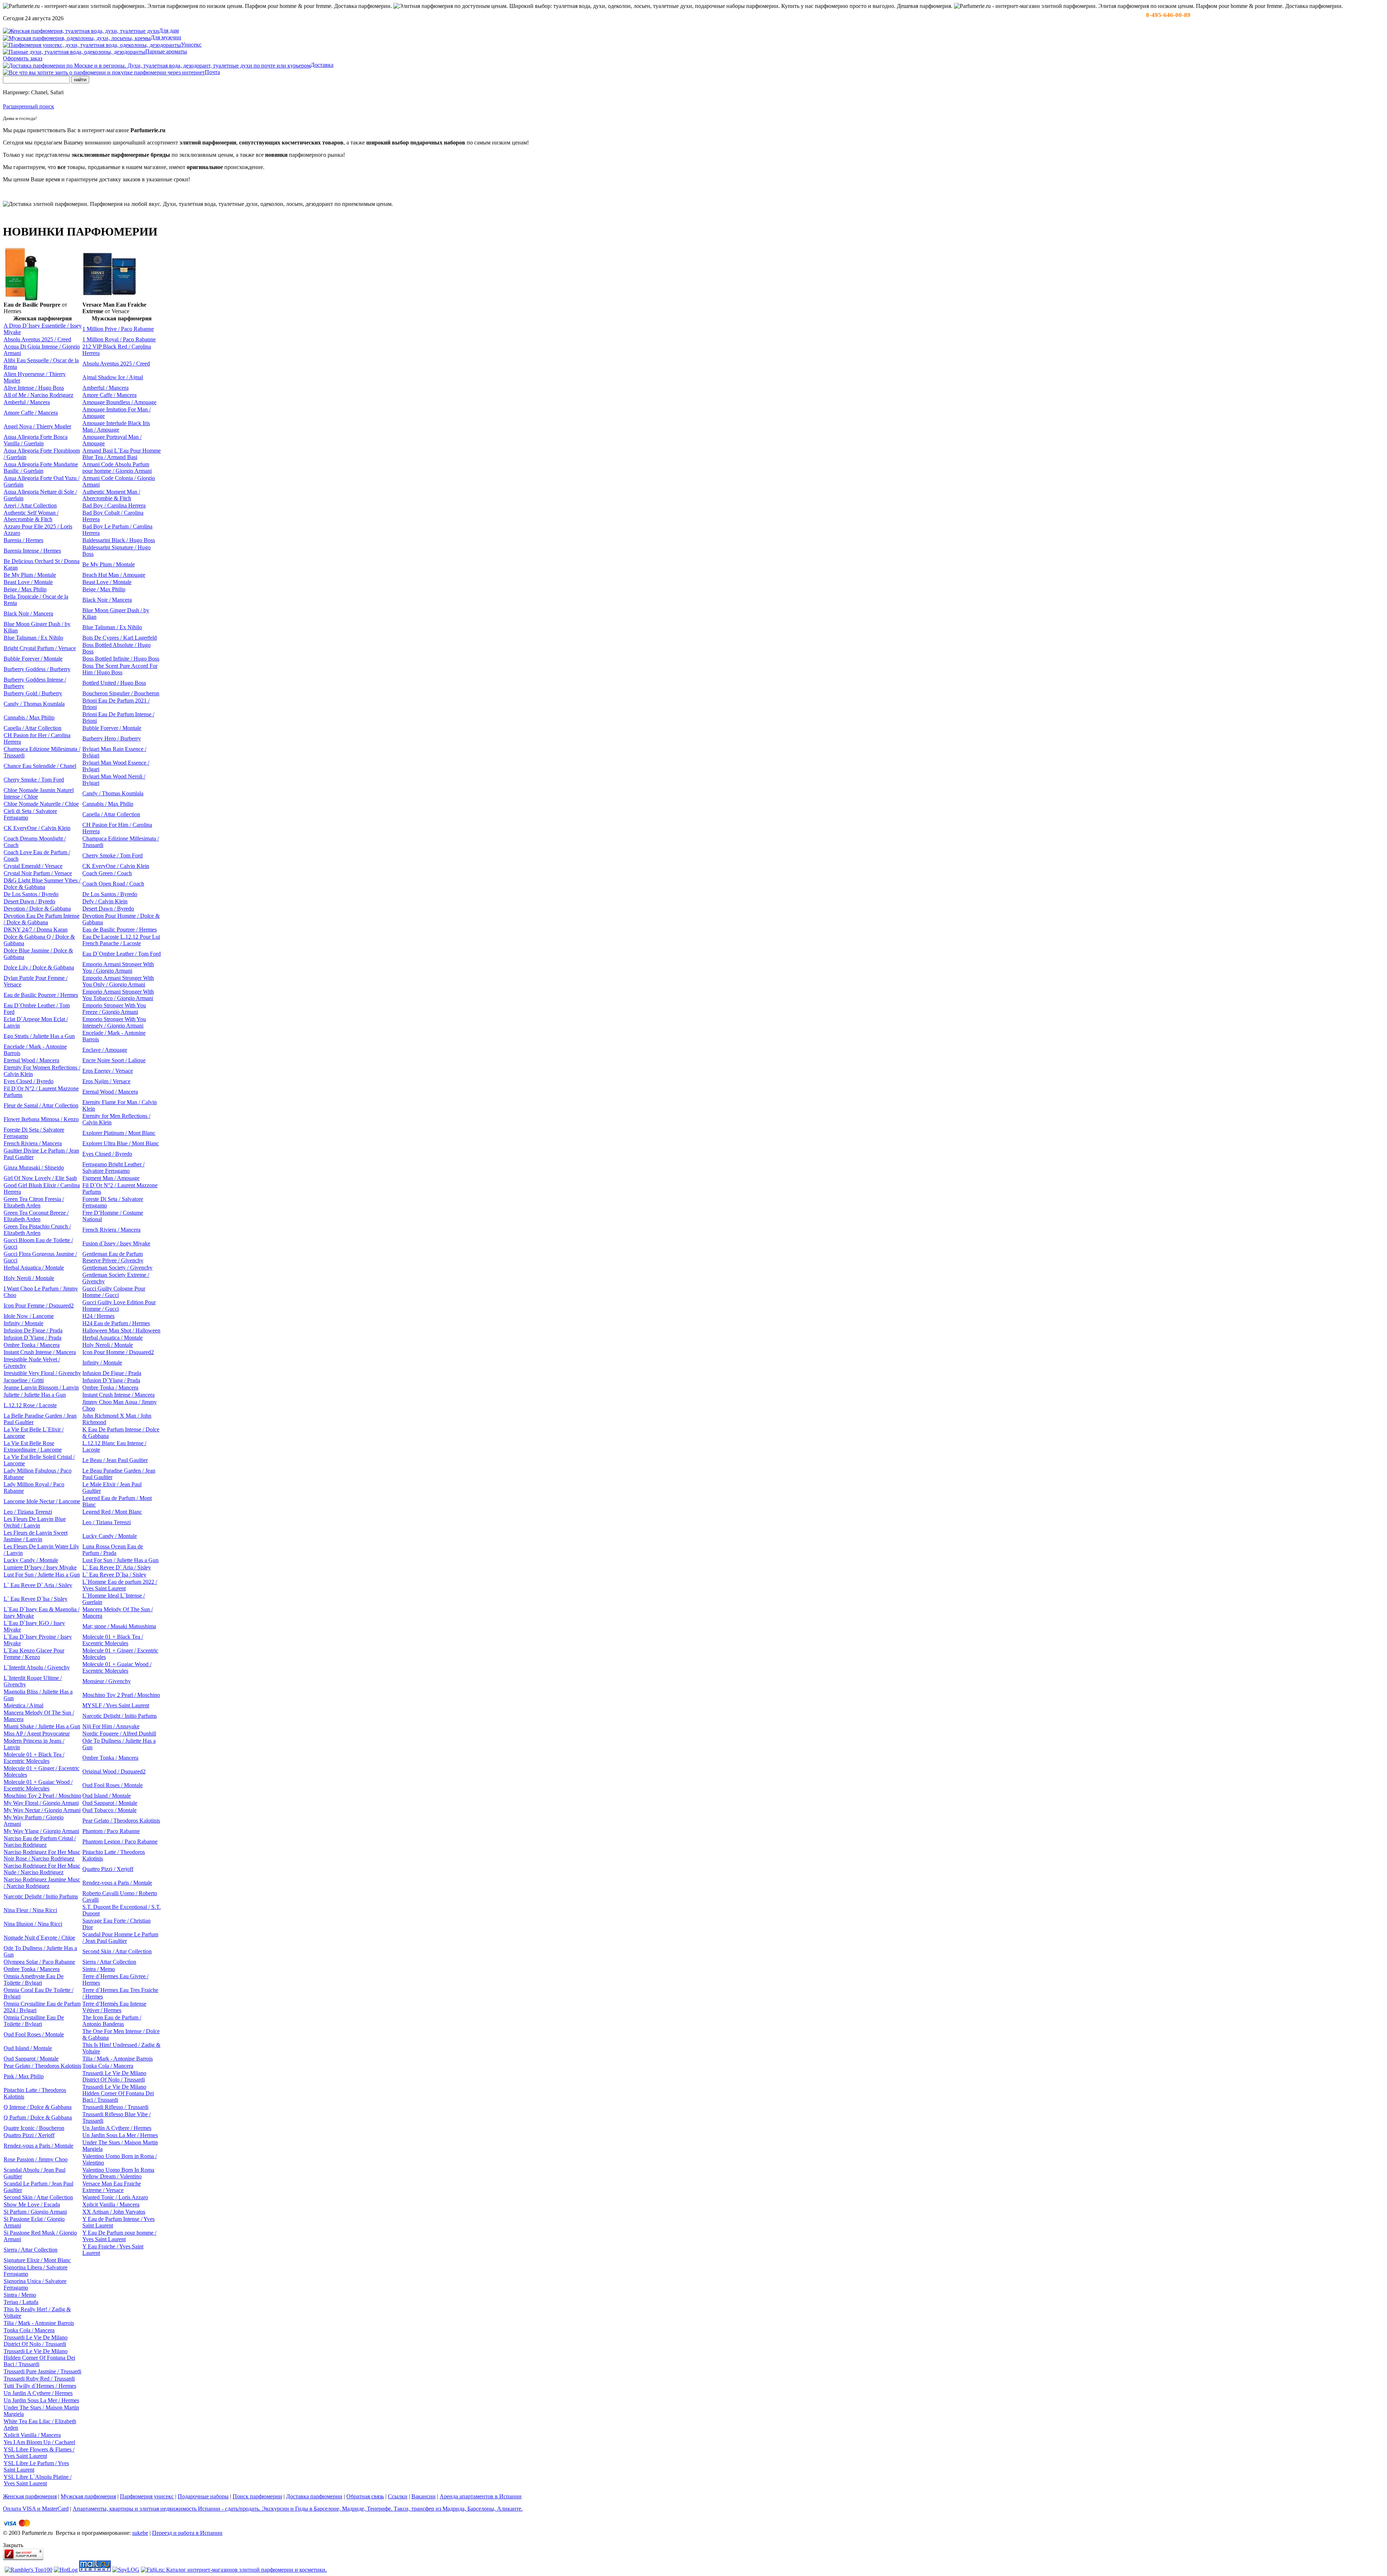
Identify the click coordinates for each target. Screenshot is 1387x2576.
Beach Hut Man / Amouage (114, 575)
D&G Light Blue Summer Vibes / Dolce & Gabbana (42, 884)
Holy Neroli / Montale (29, 1278)
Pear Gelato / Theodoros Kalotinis (121, 1821)
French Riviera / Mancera (33, 1143)
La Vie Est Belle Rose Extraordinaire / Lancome (33, 1446)
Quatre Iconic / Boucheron (34, 2128)
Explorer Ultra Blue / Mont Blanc (121, 1143)
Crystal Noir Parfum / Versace (38, 873)
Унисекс (191, 45)
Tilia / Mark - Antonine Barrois (118, 2059)
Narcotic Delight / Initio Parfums (120, 1716)
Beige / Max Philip (25, 589)
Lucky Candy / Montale (110, 1536)
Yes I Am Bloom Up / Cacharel (39, 2442)
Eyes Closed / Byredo (29, 1081)
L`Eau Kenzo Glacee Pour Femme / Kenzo (34, 1654)
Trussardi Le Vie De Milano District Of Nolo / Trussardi (114, 2076)
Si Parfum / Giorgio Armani (35, 2212)
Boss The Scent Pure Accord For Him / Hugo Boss (120, 669)
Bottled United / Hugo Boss (114, 683)
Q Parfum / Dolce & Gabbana (38, 2117)
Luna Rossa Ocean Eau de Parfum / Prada (113, 1550)
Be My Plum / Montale (109, 564)
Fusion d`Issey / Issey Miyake (116, 1243)
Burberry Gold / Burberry (33, 693)
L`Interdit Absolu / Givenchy (37, 1667)
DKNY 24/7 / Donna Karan (36, 930)
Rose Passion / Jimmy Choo (36, 2159)
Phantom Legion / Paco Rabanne (120, 1842)
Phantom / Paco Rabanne (111, 1831)
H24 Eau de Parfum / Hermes (116, 1323)
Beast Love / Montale (28, 582)
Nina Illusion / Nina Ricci (33, 1924)
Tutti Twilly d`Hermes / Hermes (40, 2386)
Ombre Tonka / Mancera (32, 1345)
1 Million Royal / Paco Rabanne (119, 339)
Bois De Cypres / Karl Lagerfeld (120, 638)
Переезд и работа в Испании (187, 2533)
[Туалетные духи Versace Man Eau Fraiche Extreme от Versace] (109, 293)
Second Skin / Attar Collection (117, 1951)
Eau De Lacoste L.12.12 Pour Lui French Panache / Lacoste (121, 940)
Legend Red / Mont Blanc (112, 1512)
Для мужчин (166, 37)
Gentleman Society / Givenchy (117, 1268)
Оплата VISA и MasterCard (36, 2509)
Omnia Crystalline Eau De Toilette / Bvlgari (34, 2021)
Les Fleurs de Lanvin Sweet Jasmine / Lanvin (36, 1536)
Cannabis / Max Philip (29, 718)
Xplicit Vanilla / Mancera (111, 2205)
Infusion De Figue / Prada (33, 1330)
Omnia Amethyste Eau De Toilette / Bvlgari (34, 1979)
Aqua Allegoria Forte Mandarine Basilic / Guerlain (41, 468)
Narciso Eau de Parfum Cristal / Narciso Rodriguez (40, 1842)
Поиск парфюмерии (257, 2496)
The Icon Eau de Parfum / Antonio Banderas (112, 2021)
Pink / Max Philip (24, 2076)
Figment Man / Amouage (111, 1178)
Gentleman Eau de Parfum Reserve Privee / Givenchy (113, 1257)
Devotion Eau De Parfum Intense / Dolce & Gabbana (42, 919)
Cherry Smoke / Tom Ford (34, 780)
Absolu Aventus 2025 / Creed (37, 339)
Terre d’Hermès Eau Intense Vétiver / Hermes (114, 2007)
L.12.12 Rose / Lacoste (30, 1405)
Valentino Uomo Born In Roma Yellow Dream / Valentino (118, 2173)
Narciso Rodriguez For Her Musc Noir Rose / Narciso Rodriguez (42, 1855)
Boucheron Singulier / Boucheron (121, 693)
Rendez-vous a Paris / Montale (117, 1883)
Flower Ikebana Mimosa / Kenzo (41, 1119)
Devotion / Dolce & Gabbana (37, 909)
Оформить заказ (23, 58)
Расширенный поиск (29, 106)
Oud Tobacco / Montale (109, 1810)
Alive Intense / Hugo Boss (34, 388)
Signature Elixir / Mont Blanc (37, 2260)
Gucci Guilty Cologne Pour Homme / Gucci (114, 1292)
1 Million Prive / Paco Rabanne (118, 329)
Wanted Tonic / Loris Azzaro (115, 2197)
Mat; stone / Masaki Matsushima (119, 1626)
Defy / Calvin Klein (105, 901)
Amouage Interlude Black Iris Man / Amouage (116, 426)
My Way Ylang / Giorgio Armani (41, 1831)
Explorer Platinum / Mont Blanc (119, 1133)
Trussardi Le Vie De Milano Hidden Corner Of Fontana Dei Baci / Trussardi (118, 2093)
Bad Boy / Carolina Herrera (114, 505)
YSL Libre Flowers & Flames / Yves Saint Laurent (39, 2453)
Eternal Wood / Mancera (31, 1060)
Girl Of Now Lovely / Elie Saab (40, 1178)
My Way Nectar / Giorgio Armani (42, 1810)
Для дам (169, 31)
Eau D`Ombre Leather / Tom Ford (122, 954)
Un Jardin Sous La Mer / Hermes (120, 2135)
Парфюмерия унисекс (147, 2496)
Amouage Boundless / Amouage (119, 402)
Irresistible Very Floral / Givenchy (42, 1373)
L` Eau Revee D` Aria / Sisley (117, 1567)
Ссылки (398, 2496)
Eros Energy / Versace (108, 1071)
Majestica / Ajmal (23, 1705)
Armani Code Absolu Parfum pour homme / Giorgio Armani (117, 468)
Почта (212, 72)
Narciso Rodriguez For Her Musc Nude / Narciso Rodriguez (42, 1869)
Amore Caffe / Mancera (109, 395)
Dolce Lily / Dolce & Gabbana (39, 967)
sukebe (140, 2533)
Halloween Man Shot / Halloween (121, 1330)
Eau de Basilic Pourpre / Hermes (120, 930)
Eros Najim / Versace (106, 1081)
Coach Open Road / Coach (113, 884)
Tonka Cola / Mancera (108, 2066)
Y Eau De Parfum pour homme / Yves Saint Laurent (119, 2236)
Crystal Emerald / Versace (33, 866)
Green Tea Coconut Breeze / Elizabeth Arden (36, 1216)
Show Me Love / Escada (32, 2205)
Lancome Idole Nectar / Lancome (42, 1501)
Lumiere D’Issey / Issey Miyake (40, 1567)
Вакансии (424, 2496)
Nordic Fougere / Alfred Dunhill (119, 1734)
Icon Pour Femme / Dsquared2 (39, 1306)
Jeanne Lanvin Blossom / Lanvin (41, 1388)
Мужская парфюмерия (88, 2496)
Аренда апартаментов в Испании (481, 2496)
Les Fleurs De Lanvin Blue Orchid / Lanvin (35, 1522)
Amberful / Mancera (105, 388)
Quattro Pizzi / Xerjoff (108, 1869)
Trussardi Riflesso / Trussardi (115, 2107)
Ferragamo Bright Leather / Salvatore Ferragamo (113, 1168)
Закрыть (13, 2545)
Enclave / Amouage (105, 1050)
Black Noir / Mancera (107, 600)
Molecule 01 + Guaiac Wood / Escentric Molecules (117, 1667)
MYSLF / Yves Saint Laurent (116, 1705)
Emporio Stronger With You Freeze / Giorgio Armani (114, 1009)
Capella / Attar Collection (33, 728)
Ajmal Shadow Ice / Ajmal (113, 377)
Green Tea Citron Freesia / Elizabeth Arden (34, 1202)
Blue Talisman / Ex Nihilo (112, 627)
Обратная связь (365, 2496)
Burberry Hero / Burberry (112, 738)
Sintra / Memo (99, 1969)
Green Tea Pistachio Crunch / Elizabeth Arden (37, 1230)
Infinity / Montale (23, 1323)
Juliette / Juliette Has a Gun (35, 1395)
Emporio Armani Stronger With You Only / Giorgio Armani (118, 981)
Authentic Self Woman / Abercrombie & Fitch (31, 516)
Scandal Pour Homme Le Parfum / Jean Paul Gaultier (120, 1938)
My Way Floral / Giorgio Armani (41, 1803)
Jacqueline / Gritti (24, 1380)
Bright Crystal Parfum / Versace (40, 648)
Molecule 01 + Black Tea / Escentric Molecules (113, 1640)
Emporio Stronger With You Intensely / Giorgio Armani (114, 1022)
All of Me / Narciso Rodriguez (38, 395)
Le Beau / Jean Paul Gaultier (115, 1460)
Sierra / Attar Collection (109, 1962)
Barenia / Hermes (23, 540)
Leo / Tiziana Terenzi (28, 1512)
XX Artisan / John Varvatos (114, 2212)
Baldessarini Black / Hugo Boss (119, 540)
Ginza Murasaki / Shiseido (34, 1168)
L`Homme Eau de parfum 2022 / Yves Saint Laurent (120, 1585)
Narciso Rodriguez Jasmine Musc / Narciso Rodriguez (42, 1883)
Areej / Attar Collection (30, 505)
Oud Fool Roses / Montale (113, 1785)
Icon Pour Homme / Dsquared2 (118, 1352)
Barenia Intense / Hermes (32, 551)
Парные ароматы (166, 51)
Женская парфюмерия (30, 2496)
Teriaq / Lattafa (21, 2302)
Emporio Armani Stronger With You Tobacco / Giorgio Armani (118, 995)
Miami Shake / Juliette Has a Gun (42, 1726)
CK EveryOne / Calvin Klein (37, 828)
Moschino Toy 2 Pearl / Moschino (121, 1695)
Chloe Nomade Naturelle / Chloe (41, 804)
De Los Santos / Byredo (31, 894)
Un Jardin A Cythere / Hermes (117, 2128)
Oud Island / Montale (107, 1796)
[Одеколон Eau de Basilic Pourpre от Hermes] (21, 299)
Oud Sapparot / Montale (110, 1803)
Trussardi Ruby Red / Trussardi (39, 2379)
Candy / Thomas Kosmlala (34, 704)
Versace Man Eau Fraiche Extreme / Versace (112, 2187)
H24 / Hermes (98, 1316)
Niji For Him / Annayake (111, 1726)
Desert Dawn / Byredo (29, 901)
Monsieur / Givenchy (107, 1681)
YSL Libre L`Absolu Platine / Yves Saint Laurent (38, 2480)
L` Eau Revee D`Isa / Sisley (114, 1575)
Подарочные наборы (203, 2496)
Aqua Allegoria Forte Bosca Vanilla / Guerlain (36, 440)
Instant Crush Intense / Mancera (40, 1352)
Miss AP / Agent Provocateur (37, 1734)
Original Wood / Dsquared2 (114, 1771)
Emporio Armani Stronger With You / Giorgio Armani (118, 967)
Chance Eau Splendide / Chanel (40, 766)
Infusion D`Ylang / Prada (33, 1338)
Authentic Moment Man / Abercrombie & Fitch (111, 495)
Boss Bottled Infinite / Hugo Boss (121, 659)
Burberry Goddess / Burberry (37, 669)
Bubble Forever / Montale (33, 659)
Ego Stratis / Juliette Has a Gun (39, 1036)
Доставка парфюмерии (314, 2496)
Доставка (322, 65)
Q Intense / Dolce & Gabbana (38, 2107)
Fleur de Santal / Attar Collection (41, 1105)
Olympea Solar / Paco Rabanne (39, 1962)
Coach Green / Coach (107, 873)
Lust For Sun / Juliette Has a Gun (120, 1560)
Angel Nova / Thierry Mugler (37, 426)
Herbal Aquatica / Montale (34, 1268)
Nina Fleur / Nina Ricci (30, 1910)
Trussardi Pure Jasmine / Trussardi (42, 2371)
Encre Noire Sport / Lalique (114, 1060)
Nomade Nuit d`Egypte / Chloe (39, 1938)
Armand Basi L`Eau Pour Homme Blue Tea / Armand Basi (122, 454)
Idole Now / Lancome (29, 1316)
